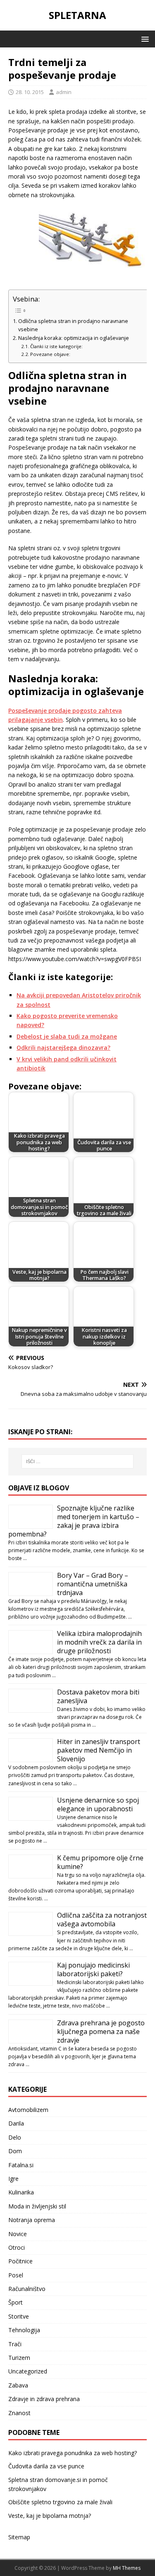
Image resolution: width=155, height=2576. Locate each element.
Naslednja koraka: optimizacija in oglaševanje (74, 338)
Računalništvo (27, 2289)
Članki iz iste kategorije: (56, 346)
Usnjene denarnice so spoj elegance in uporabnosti (98, 1804)
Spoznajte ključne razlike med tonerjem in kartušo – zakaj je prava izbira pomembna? (74, 1521)
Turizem (19, 2358)
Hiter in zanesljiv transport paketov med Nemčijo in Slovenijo (99, 1750)
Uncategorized (28, 2371)
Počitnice (20, 2261)
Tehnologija (24, 2330)
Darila (16, 2123)
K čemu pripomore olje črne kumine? (100, 1862)
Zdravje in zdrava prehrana (44, 2399)
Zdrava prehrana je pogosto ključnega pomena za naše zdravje (101, 2032)
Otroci (17, 2247)
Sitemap (19, 2537)
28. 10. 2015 (30, 92)
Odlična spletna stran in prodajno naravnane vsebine (73, 325)
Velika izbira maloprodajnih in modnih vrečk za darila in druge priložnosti (99, 1642)
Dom (15, 2151)
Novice (18, 2234)
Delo (15, 2137)
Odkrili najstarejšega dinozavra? (63, 1048)
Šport (15, 2302)
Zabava (18, 2385)
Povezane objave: (50, 354)
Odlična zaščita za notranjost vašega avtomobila (102, 1920)
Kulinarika (21, 2192)
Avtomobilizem (28, 2110)
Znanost (19, 2413)
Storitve (19, 2316)
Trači (15, 2344)
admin (64, 92)
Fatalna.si (21, 2165)
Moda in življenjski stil (37, 2206)
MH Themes (127, 2568)
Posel (16, 2275)
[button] (144, 39)
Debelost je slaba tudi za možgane (67, 1036)
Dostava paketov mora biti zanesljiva (98, 1696)
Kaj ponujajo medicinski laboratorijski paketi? (93, 1969)
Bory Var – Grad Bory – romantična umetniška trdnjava (93, 1584)
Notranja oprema (32, 2220)
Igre (13, 2179)
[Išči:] (78, 1461)
